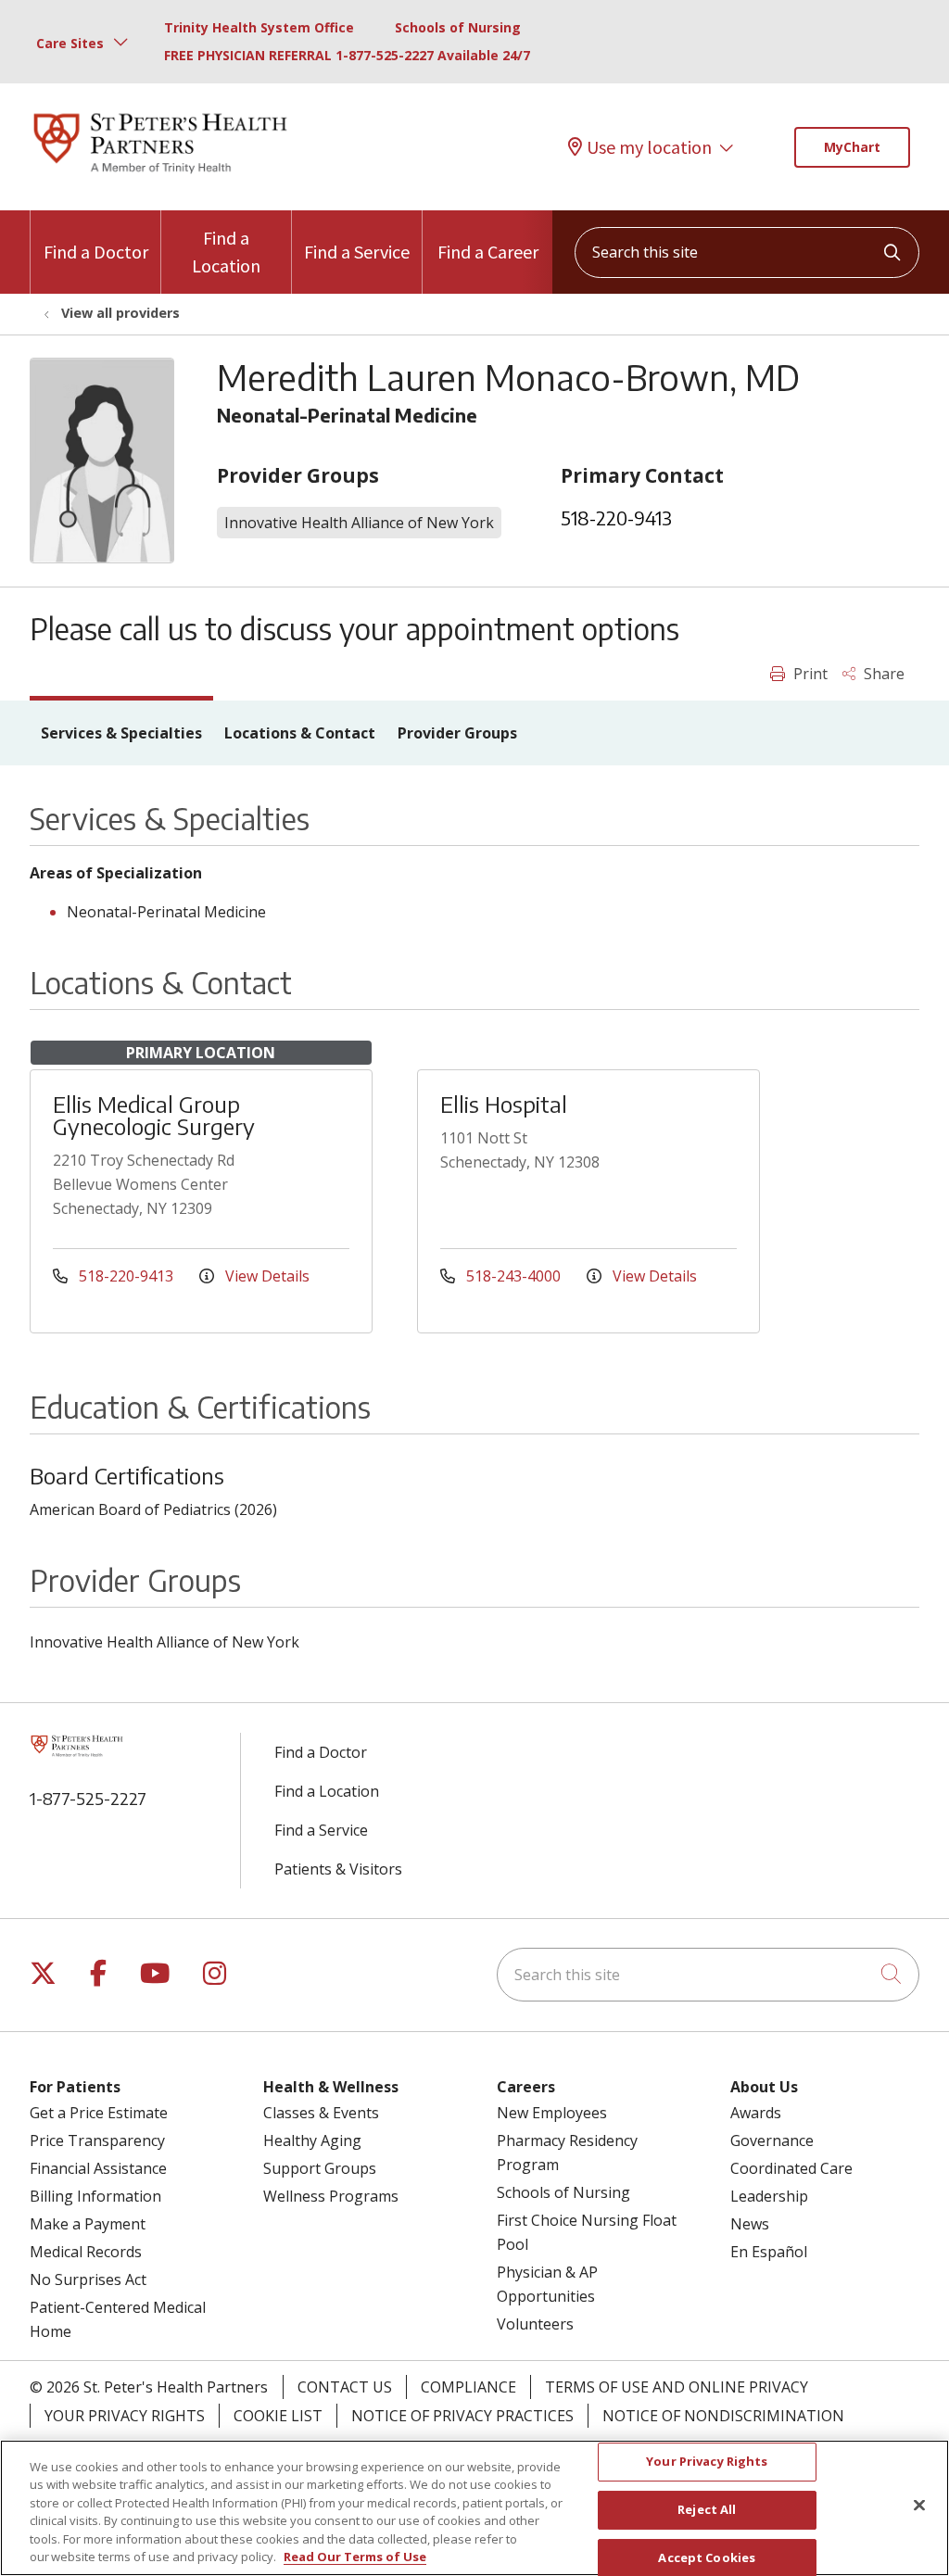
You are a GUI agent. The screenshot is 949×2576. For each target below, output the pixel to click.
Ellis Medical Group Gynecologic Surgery (154, 1115)
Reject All (707, 2509)
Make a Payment (88, 2224)
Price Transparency (97, 2140)
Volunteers (535, 2324)
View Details (266, 1276)
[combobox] (747, 253)
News (750, 2224)
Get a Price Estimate (99, 2113)
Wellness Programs (331, 2196)
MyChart (852, 147)
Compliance (468, 2387)
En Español (769, 2252)
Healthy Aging (312, 2140)
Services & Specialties (121, 733)
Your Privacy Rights (125, 2416)
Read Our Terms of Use (355, 2557)
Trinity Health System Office (259, 27)
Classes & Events (321, 2113)
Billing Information (95, 2196)
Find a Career (488, 252)
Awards (756, 2113)
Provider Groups (457, 733)
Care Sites (70, 43)
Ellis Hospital (504, 1104)
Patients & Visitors (338, 1869)
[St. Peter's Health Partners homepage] (160, 175)
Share (882, 674)
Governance (772, 2140)
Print (809, 674)
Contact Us (345, 2387)
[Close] (919, 2506)
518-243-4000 (513, 1276)
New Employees (552, 2113)
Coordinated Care (791, 2168)
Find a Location (226, 252)
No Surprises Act (88, 2279)
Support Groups (320, 2168)
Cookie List (278, 2416)
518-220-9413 (616, 518)
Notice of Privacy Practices (462, 2416)
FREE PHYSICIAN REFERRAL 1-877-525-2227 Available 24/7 (347, 55)
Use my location (649, 147)
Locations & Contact (300, 733)
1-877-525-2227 (88, 1798)
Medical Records (86, 2252)
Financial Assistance (98, 2168)
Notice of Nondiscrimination (723, 2416)
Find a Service (357, 252)
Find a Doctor (96, 252)
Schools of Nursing (458, 27)
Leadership (769, 2196)
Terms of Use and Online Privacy (677, 2387)
